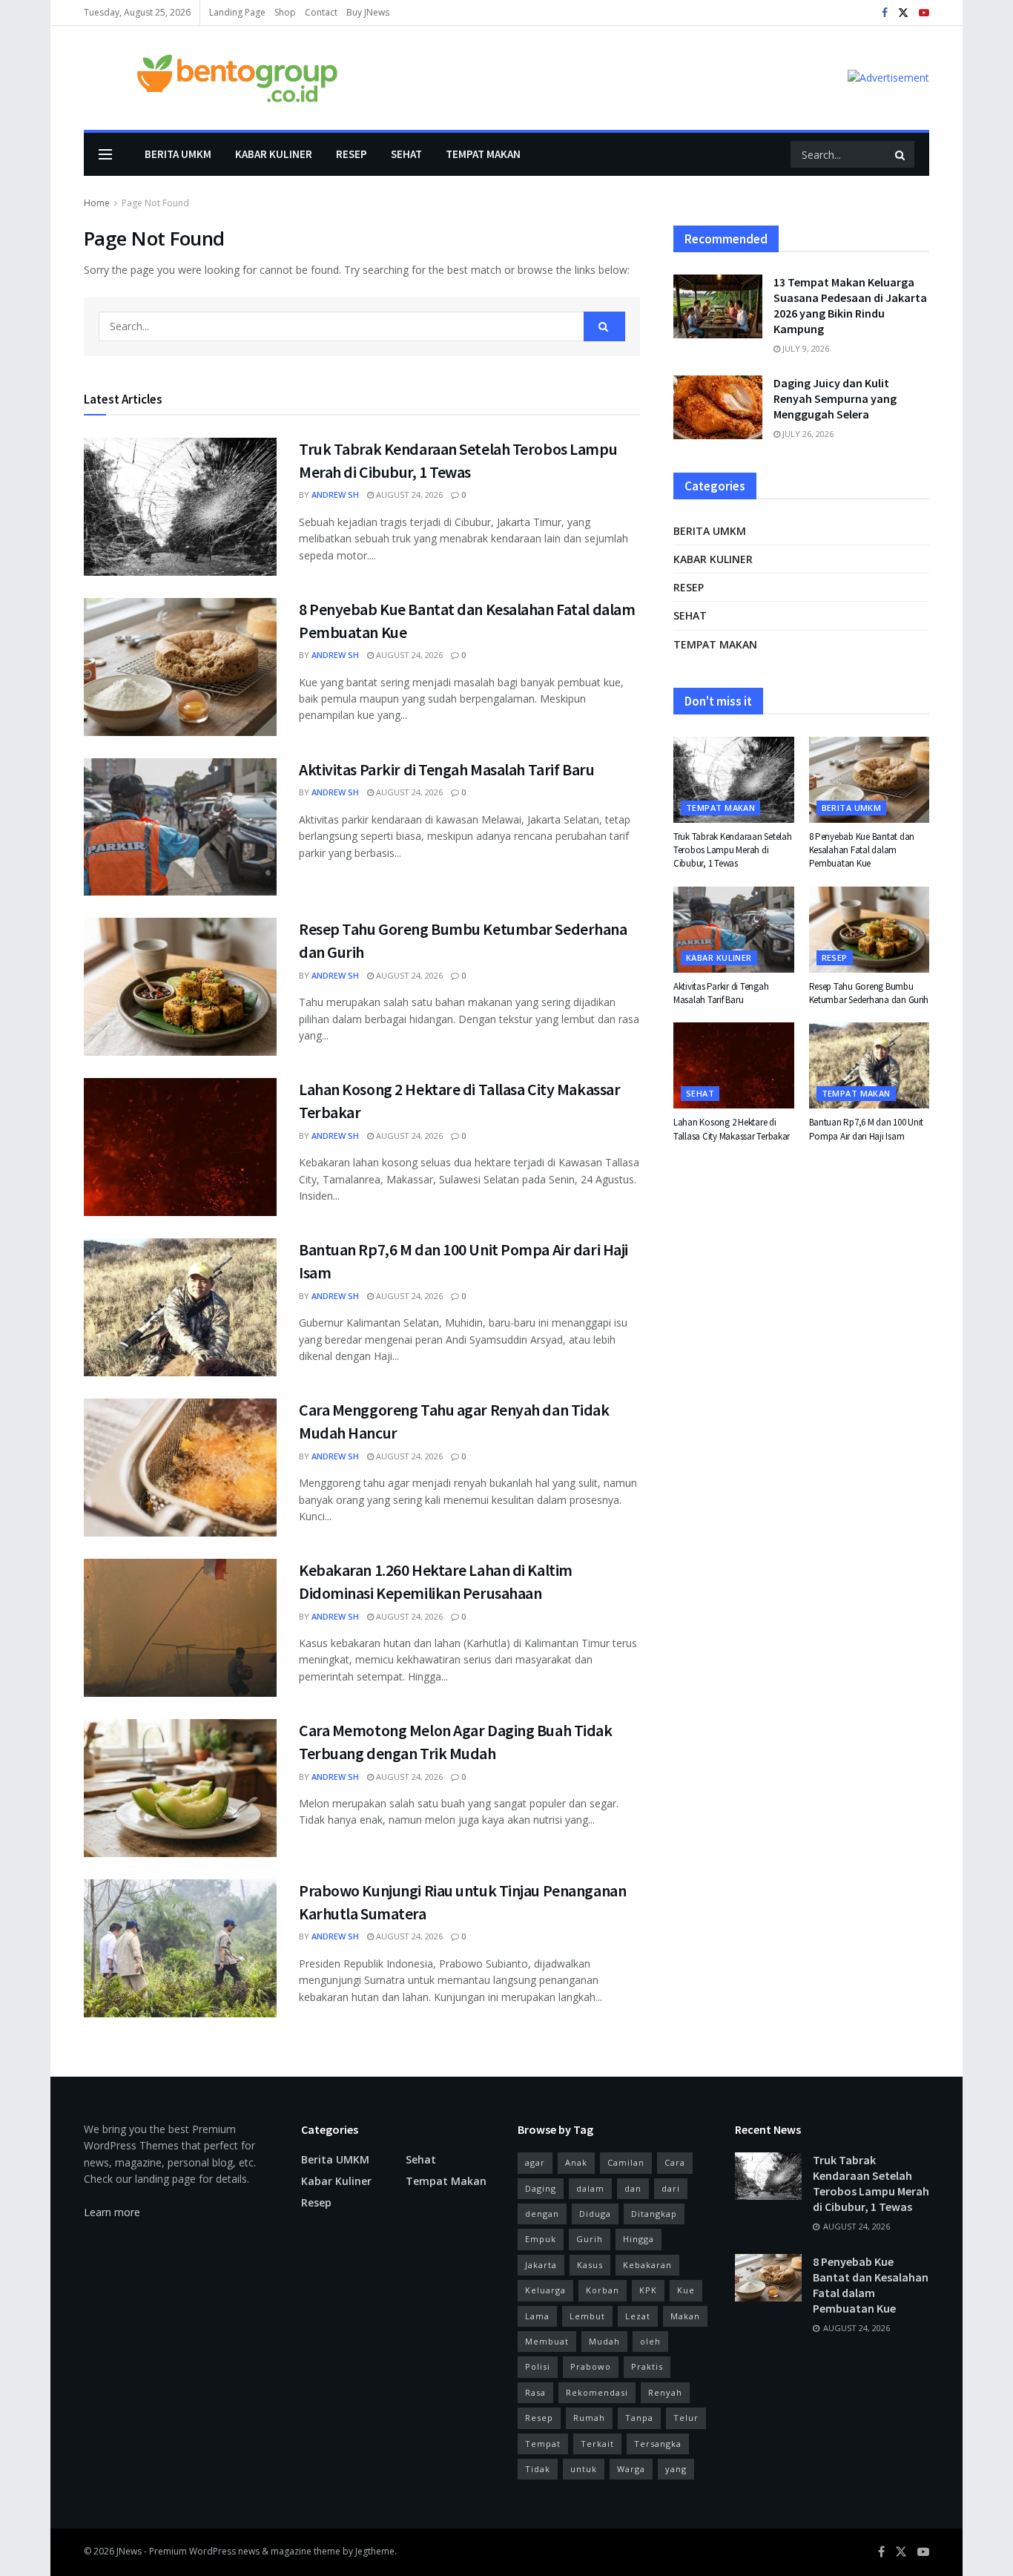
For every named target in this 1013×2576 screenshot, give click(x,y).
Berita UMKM (178, 154)
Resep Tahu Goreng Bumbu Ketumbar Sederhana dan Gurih (869, 993)
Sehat (406, 154)
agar (535, 2162)
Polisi (538, 2366)
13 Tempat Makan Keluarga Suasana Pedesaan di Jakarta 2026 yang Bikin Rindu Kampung (850, 305)
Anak (576, 2162)
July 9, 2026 (805, 348)
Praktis (647, 2366)
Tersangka (658, 2444)
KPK (648, 2290)
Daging (541, 2188)
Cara (675, 2162)
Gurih (590, 2239)
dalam (590, 2188)
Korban (603, 2290)
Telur (686, 2418)
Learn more (112, 2212)
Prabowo (591, 2366)
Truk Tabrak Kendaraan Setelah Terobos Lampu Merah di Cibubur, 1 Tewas (732, 850)
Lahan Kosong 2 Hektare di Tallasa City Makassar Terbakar (732, 1129)
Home (97, 203)
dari (671, 2188)
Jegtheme (375, 2551)
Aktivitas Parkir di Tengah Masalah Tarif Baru (446, 769)
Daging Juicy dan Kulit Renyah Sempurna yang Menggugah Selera (835, 398)
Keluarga (545, 2290)
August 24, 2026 (408, 494)
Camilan (626, 2162)
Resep (352, 154)
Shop (285, 12)
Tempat (543, 2444)
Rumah (589, 2418)
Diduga (595, 2214)
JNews (129, 2551)
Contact (321, 12)
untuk (584, 2469)
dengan (542, 2214)
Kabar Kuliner (274, 154)
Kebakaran (647, 2265)
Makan (685, 2316)
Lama (537, 2316)
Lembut (587, 2316)
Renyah (665, 2392)
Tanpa (639, 2418)
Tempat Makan (483, 154)
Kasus (590, 2265)
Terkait (597, 2444)
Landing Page (237, 12)
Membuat (547, 2341)
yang (676, 2469)
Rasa (535, 2392)
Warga (631, 2469)
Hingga (639, 2239)
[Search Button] (901, 154)
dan (633, 2188)
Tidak (538, 2469)
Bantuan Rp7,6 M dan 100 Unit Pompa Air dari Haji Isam (867, 1129)
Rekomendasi (597, 2392)
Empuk (541, 2239)
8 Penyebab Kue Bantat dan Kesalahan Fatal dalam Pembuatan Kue (862, 850)
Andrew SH (335, 494)
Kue (686, 2290)
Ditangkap (654, 2214)
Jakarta (541, 2265)
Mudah (604, 2341)
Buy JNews (368, 12)
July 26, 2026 (807, 434)
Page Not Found (155, 203)
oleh (650, 2341)
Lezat (638, 2316)
